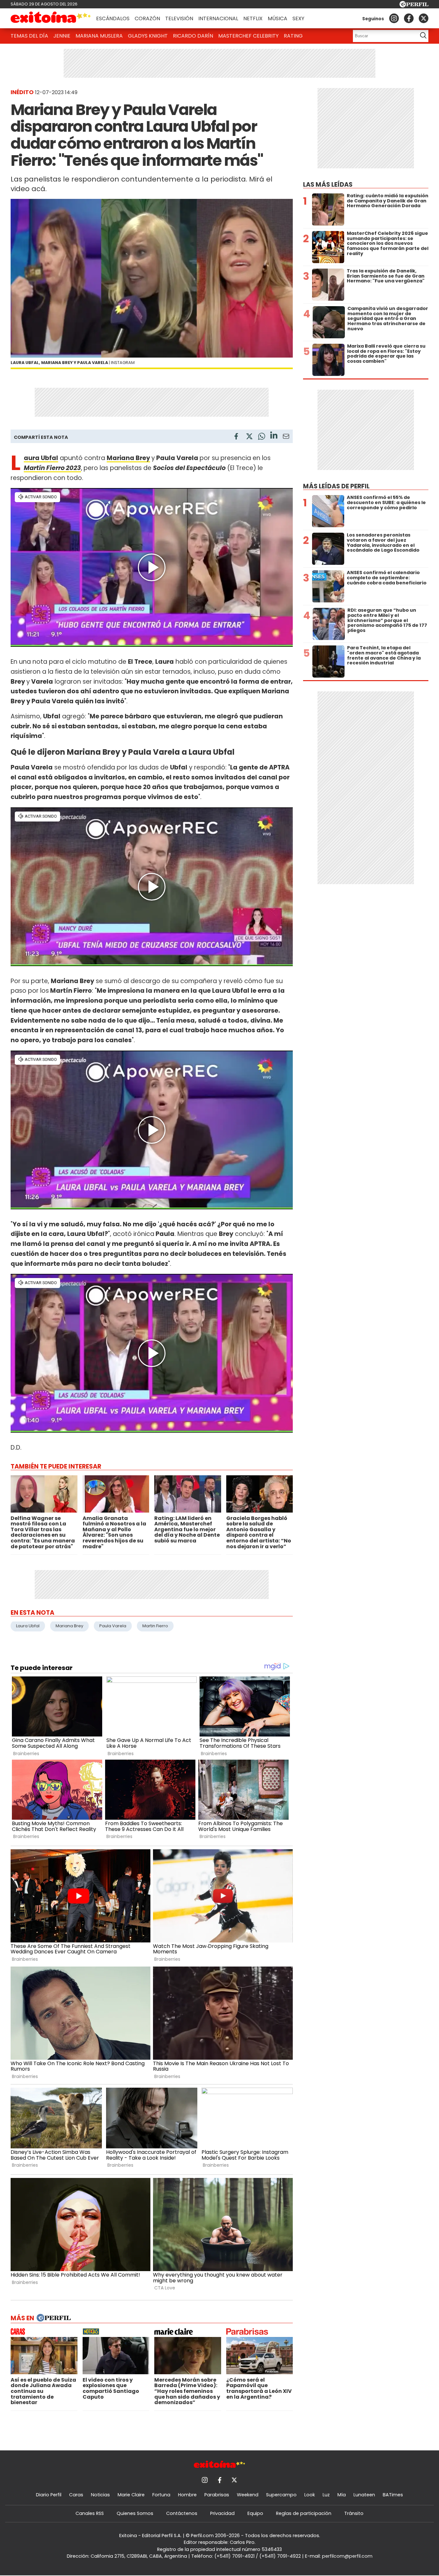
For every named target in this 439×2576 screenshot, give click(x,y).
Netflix (253, 18)
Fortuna (161, 2495)
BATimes (393, 2495)
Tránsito (354, 2513)
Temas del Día (29, 36)
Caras (76, 2495)
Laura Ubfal (28, 1626)
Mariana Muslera (99, 36)
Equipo (255, 2513)
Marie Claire (131, 2495)
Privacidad (222, 2513)
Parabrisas (217, 2495)
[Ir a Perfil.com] (414, 6)
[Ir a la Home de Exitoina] (51, 18)
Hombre (187, 2495)
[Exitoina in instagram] (394, 18)
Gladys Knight (148, 36)
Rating (293, 36)
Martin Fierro (155, 1626)
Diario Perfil (49, 2495)
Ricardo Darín (193, 36)
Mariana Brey (128, 458)
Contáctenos (182, 2513)
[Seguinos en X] (424, 18)
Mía (342, 2495)
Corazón (147, 18)
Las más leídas (328, 185)
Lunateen (364, 2495)
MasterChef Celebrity (248, 36)
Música (278, 18)
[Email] (286, 437)
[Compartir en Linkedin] (274, 436)
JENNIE (62, 36)
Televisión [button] (179, 18)
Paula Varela (113, 1626)
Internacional (218, 18)
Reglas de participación (304, 2513)
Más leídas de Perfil (336, 486)
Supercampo (281, 2495)
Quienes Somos (135, 2513)
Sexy (298, 18)
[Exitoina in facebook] (409, 18)
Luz (326, 2495)
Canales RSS (90, 2513)
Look (310, 2495)
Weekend (248, 2495)
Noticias (100, 2495)
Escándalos (113, 18)
